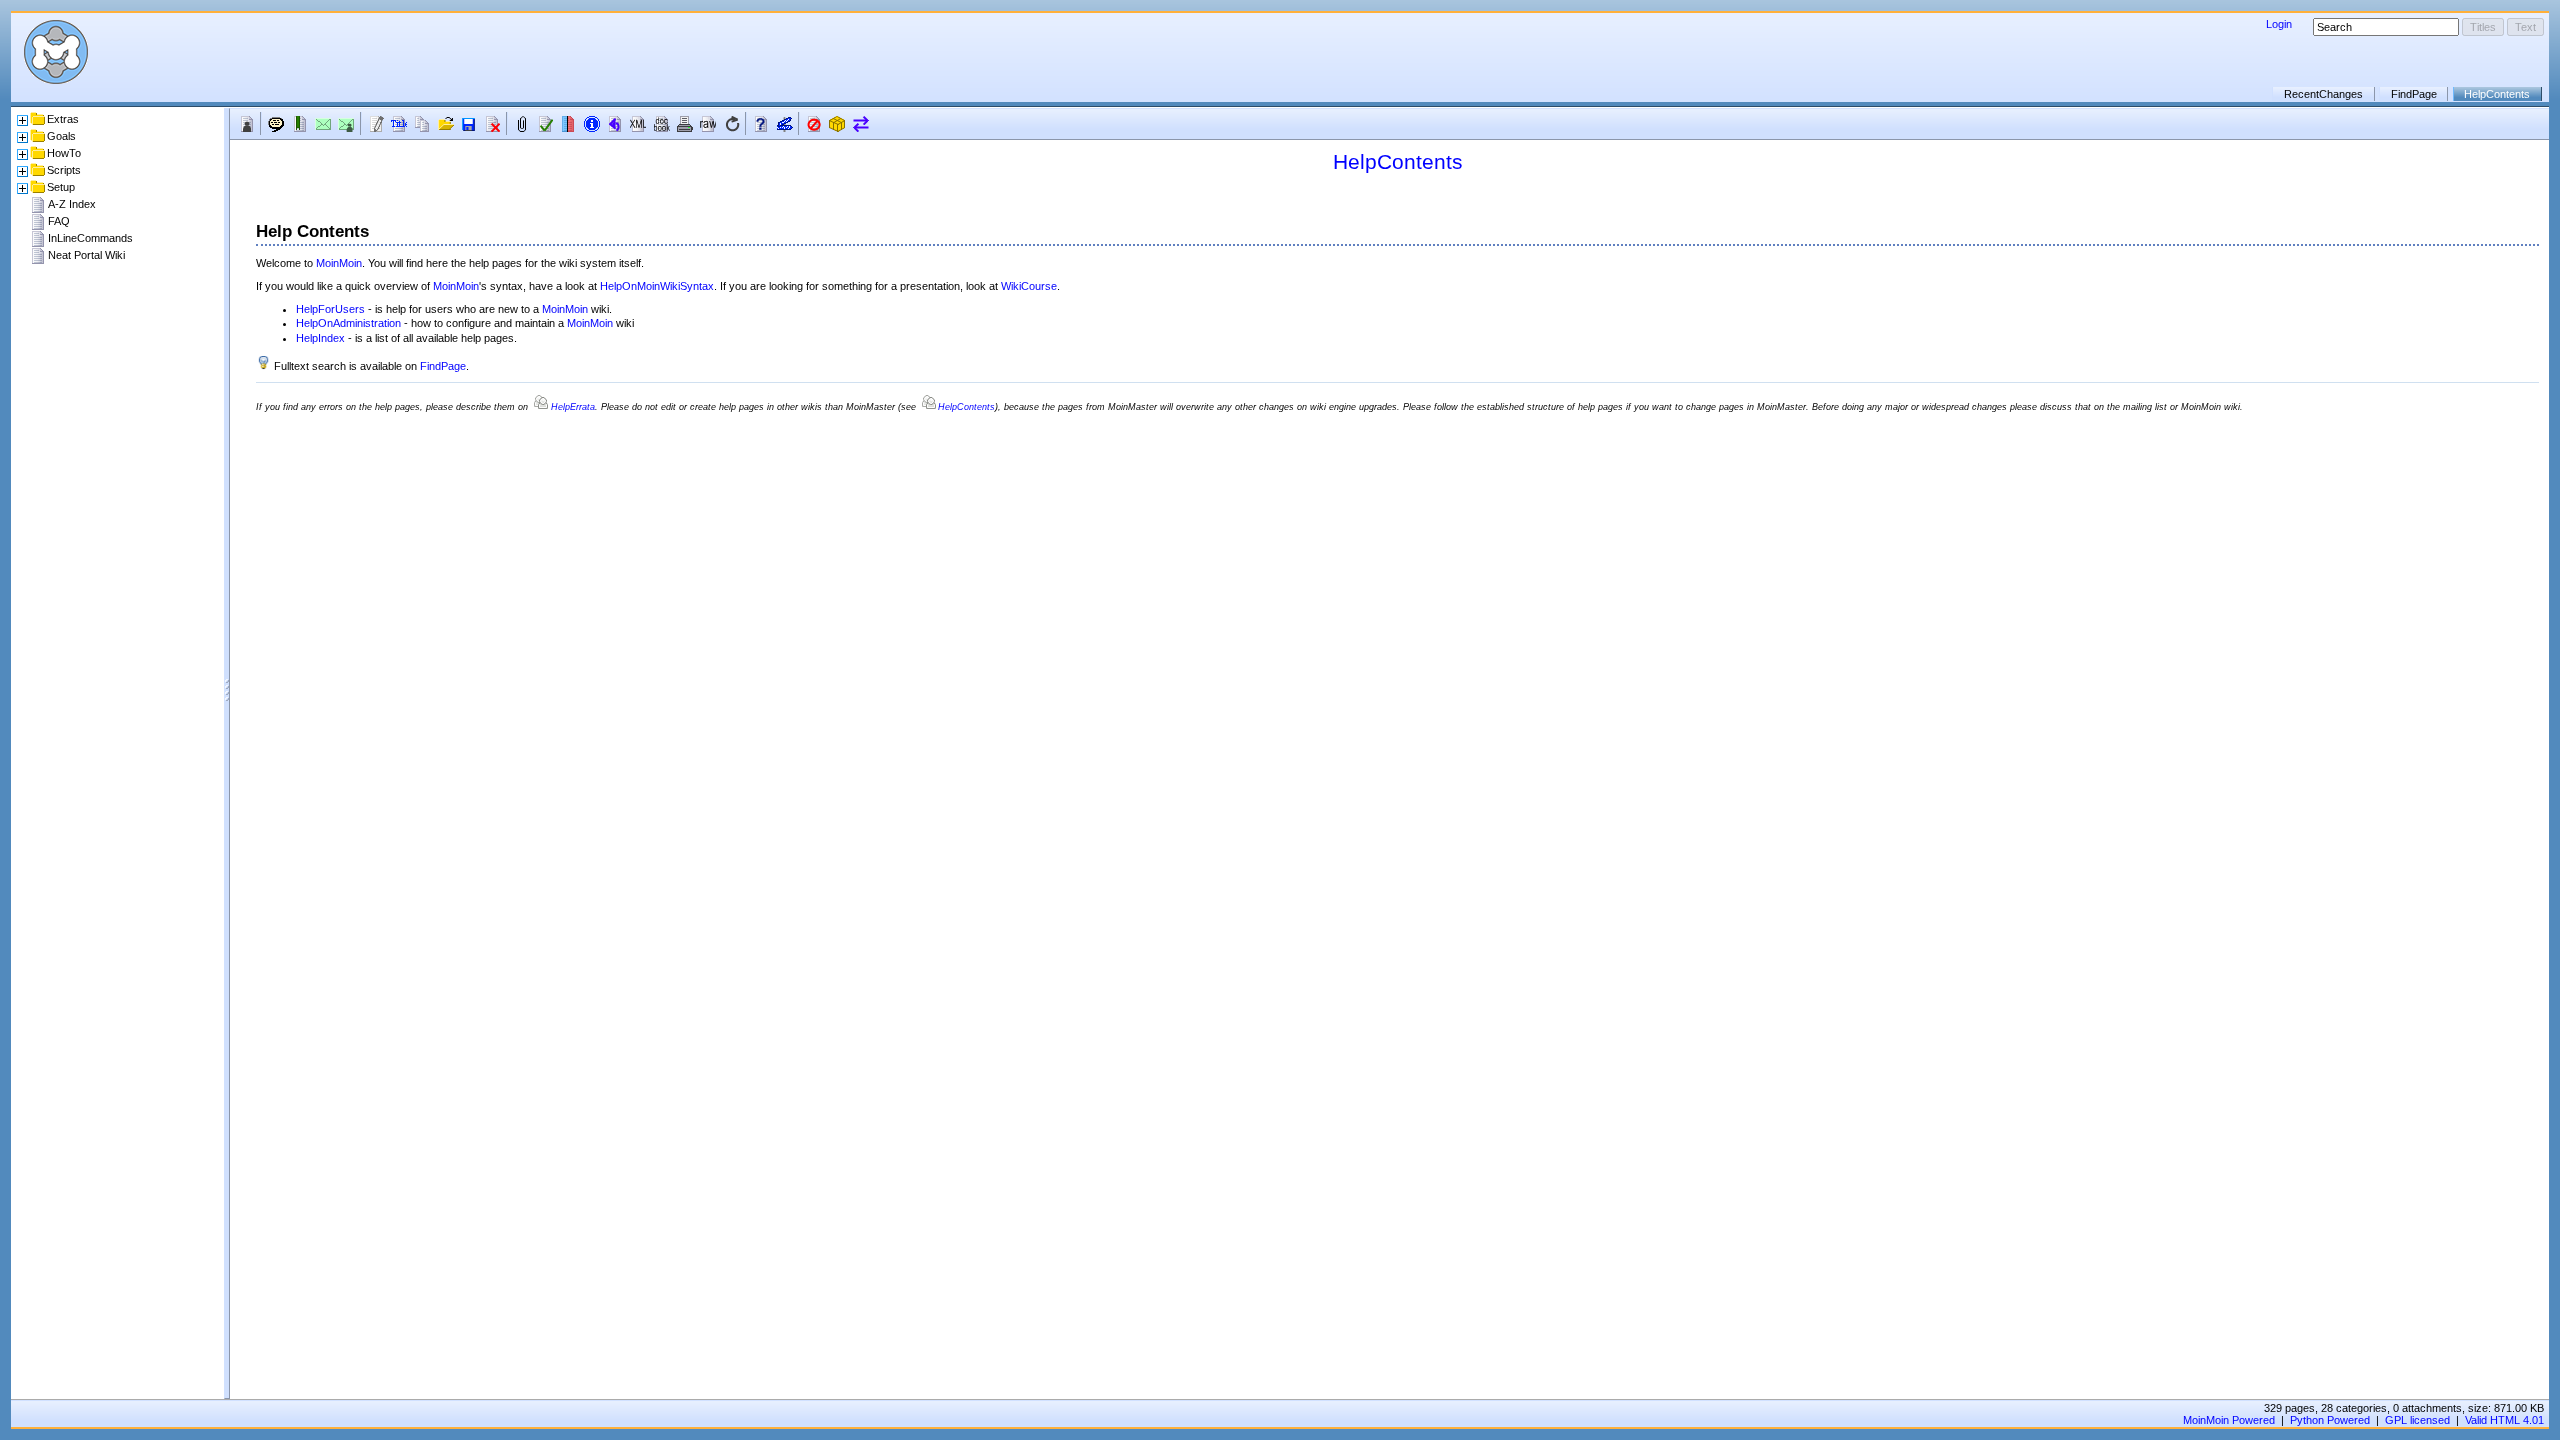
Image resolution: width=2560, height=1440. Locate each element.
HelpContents (2497, 94)
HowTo (64, 153)
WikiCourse (1029, 286)
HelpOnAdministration (348, 323)
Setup (61, 187)
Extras (63, 119)
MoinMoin (339, 263)
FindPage (2414, 94)
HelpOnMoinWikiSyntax (657, 286)
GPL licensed (2417, 1420)
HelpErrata (573, 407)
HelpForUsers (330, 309)
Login (2279, 24)
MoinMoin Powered (2229, 1420)
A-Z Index (72, 204)
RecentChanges (2323, 94)
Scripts (64, 170)
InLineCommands (90, 238)
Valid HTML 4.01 (2504, 1420)
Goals (61, 136)
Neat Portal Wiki (86, 255)
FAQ (59, 221)
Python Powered (2330, 1420)
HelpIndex (320, 338)
